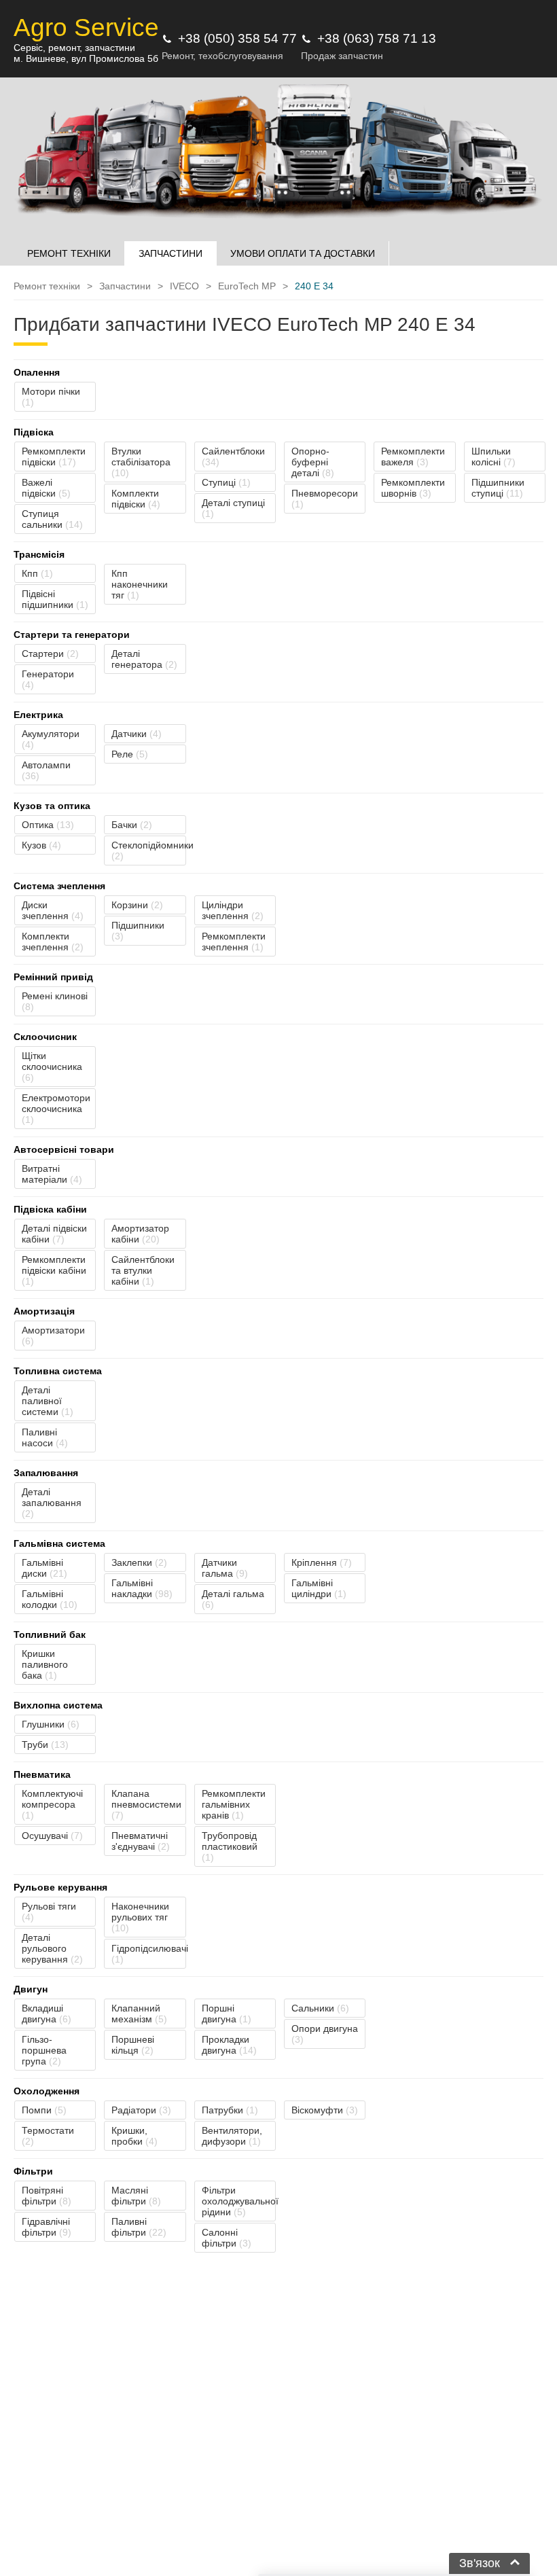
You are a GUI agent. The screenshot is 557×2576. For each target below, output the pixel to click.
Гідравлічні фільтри (47, 2227)
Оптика (48, 825)
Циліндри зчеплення (233, 910)
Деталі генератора (144, 659)
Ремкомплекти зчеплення (234, 942)
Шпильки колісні (493, 457)
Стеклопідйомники (148, 851)
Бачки (132, 825)
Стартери (50, 654)
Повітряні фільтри (47, 2196)
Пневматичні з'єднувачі (141, 1841)
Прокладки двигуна (229, 2045)
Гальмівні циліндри (319, 1588)
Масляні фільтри (136, 2196)
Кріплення (322, 1562)
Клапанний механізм (139, 2014)
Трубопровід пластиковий (230, 1846)
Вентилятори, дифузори (232, 2136)
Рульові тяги (49, 1912)
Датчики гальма (225, 1568)
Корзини (137, 905)
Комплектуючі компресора (52, 1804)
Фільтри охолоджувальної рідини (239, 2201)
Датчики (137, 734)
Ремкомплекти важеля (413, 457)
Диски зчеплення (53, 910)
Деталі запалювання (52, 1503)
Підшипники (138, 931)
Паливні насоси (45, 1437)
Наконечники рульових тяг (140, 1917)
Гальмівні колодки (50, 1599)
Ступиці (226, 482)
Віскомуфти (325, 2110)
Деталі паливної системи (48, 1401)
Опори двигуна (325, 2034)
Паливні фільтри (139, 2227)
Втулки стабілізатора (141, 462)
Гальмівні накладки (142, 1588)
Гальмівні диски (44, 1568)
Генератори (48, 679)
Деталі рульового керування (52, 1948)
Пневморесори (325, 499)
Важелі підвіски (46, 488)
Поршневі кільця (133, 2045)
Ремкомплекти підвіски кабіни (54, 1270)
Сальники (320, 2008)
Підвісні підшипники (55, 599)
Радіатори (141, 2110)
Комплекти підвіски (136, 499)
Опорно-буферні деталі (313, 462)
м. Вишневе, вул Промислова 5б (86, 58)
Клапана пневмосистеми (146, 1804)
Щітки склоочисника (52, 1067)
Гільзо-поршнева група (44, 2050)
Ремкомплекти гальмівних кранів (234, 1804)
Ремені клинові (55, 1001)
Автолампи (46, 770)
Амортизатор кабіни (140, 1234)
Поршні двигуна (227, 2014)
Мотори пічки (51, 397)
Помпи (44, 2110)
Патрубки (230, 2110)
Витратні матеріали (52, 1174)
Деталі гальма (233, 1599)
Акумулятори (51, 739)
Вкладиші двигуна (47, 2014)
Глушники (51, 1724)
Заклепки (139, 1562)
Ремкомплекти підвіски (54, 457)
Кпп (37, 573)
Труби (45, 1745)
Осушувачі (52, 1836)
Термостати (48, 2136)
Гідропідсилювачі (148, 1954)
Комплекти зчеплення (53, 942)
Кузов (41, 845)
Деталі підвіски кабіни (54, 1234)
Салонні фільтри (227, 2238)
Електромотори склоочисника (56, 1109)
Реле (130, 754)
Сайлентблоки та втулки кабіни (143, 1270)
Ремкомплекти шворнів (413, 488)
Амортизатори (53, 1336)
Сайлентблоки (233, 457)
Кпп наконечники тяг (140, 584)
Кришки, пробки (134, 2136)
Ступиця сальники (52, 519)
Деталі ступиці (233, 508)
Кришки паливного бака (45, 1664)
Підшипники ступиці (498, 488)
